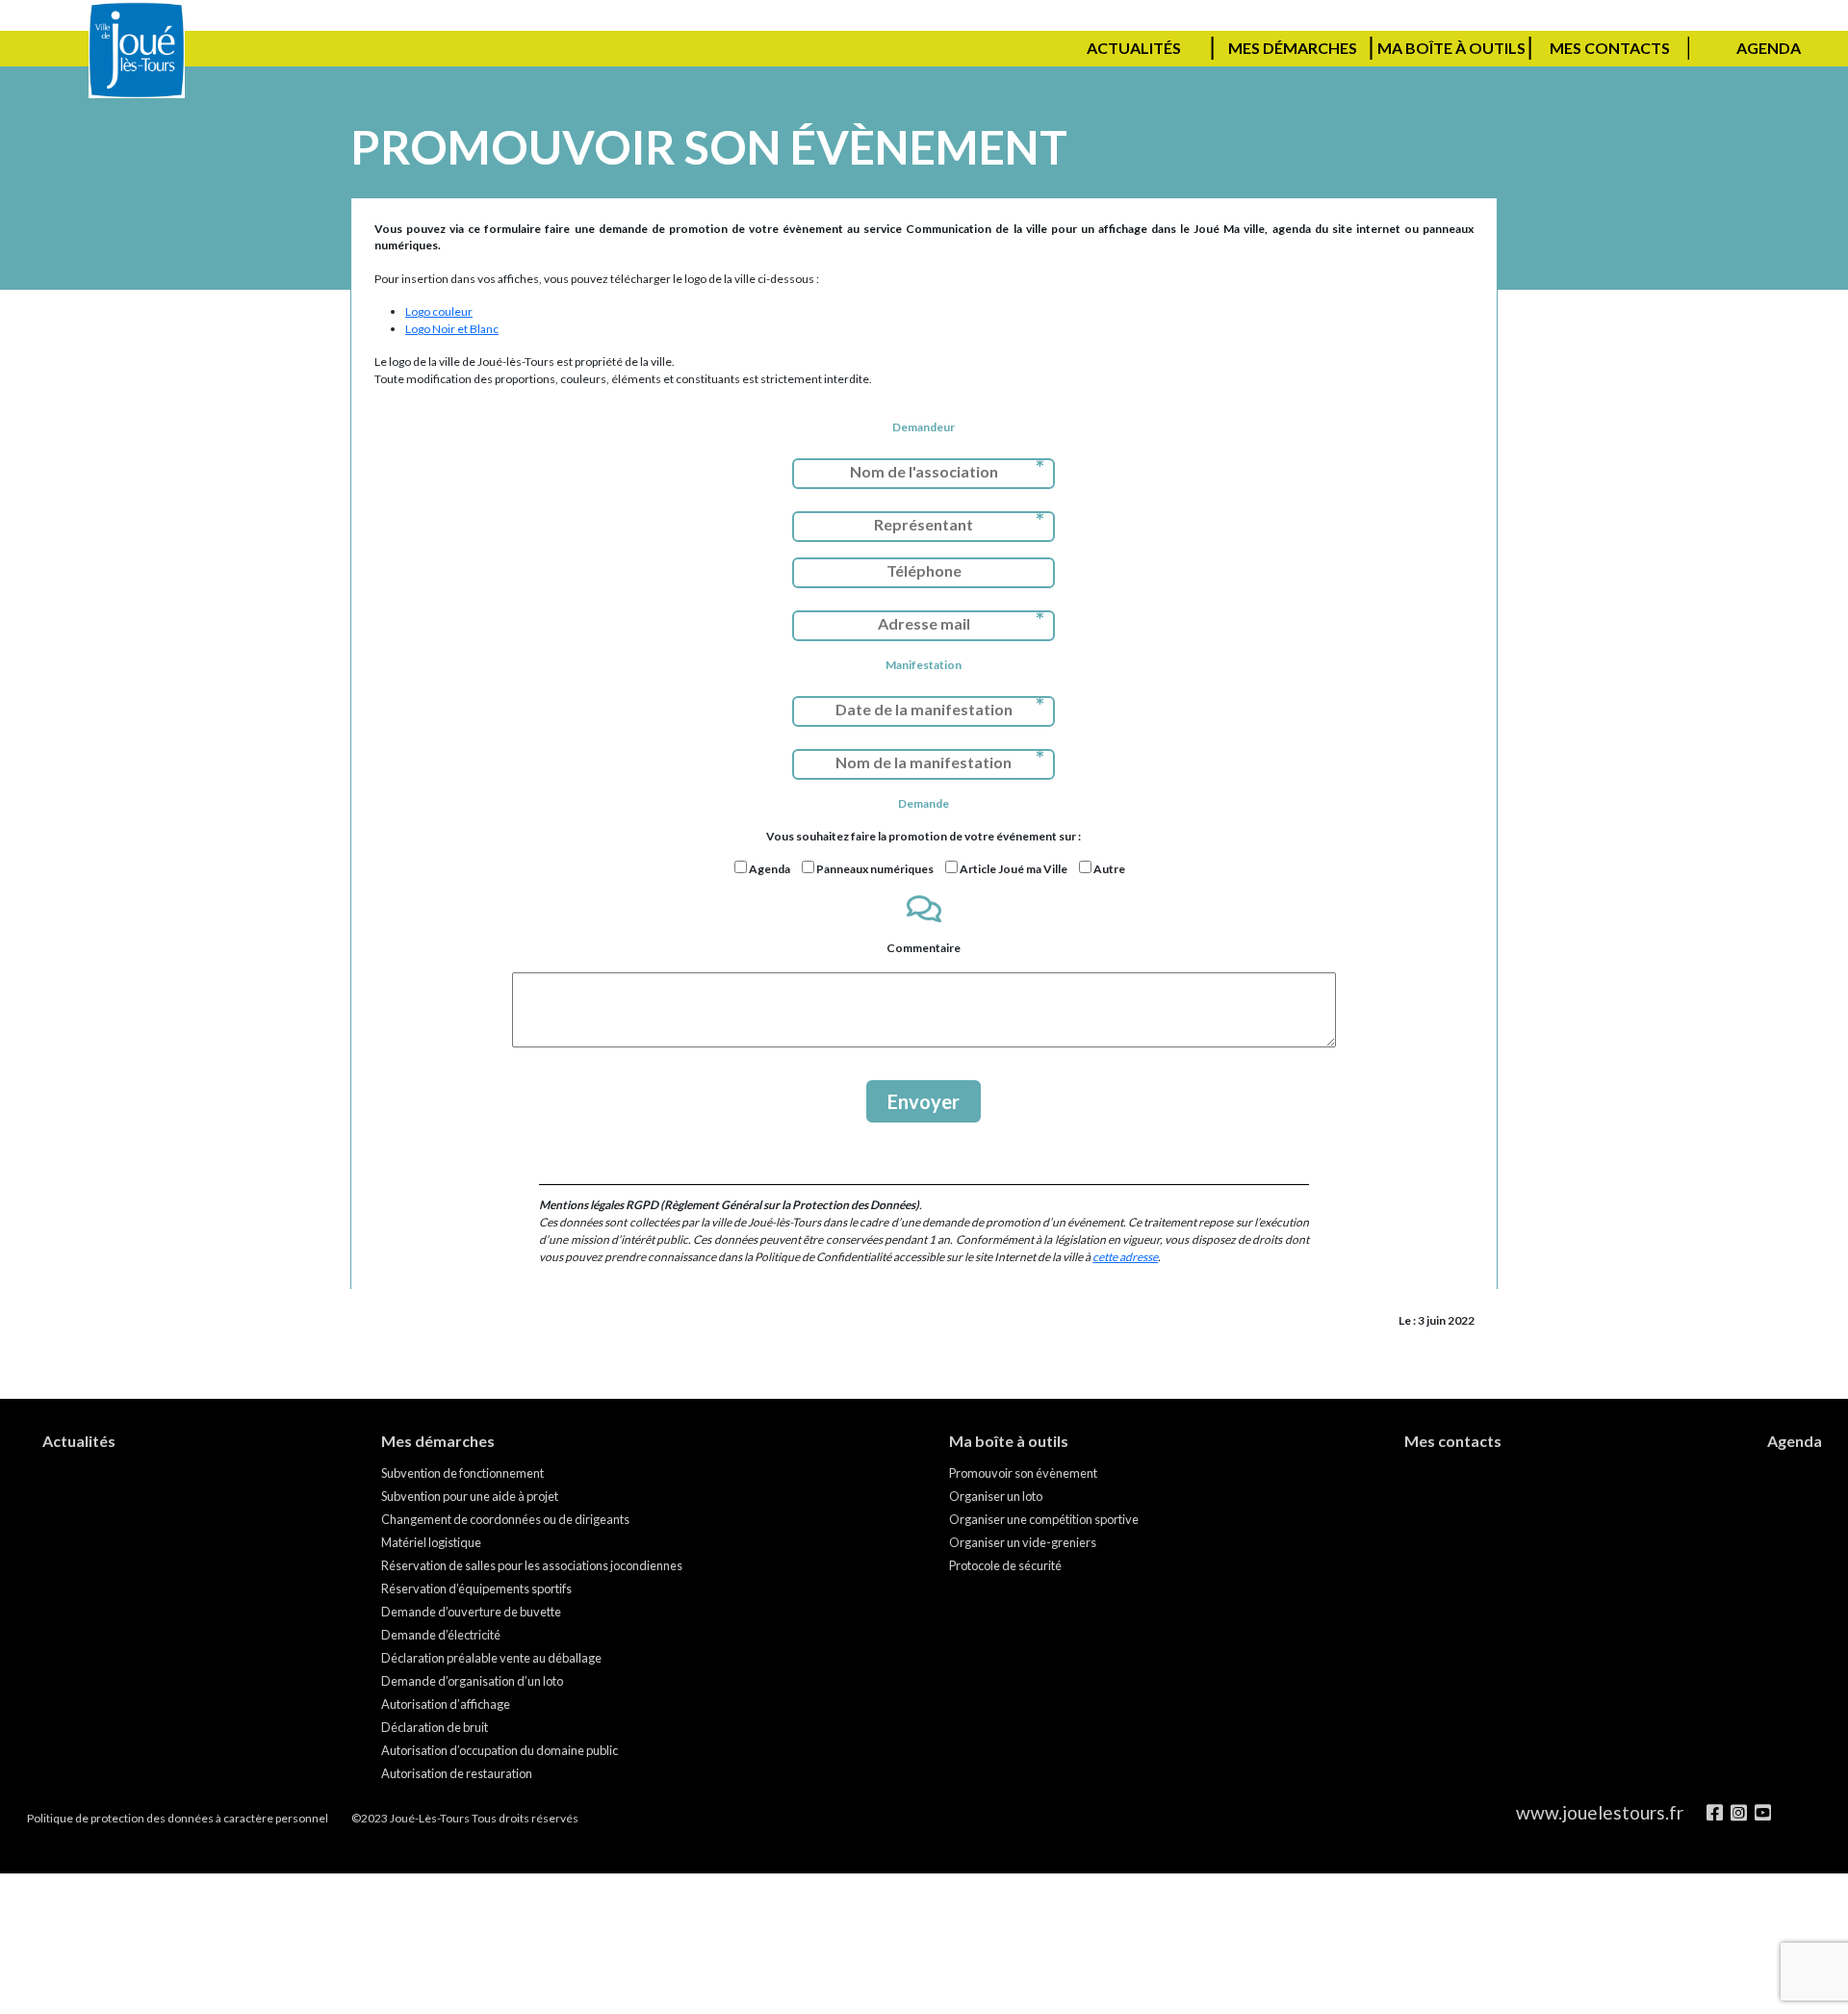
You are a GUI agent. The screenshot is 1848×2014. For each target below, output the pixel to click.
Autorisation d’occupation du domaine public (500, 1750)
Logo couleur (439, 311)
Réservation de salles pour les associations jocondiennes (532, 1565)
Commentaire (924, 948)
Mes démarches (1293, 48)
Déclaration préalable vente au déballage (491, 1658)
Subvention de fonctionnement (462, 1473)
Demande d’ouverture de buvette (471, 1612)
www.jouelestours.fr (1600, 1812)
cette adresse (1125, 1257)
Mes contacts (1610, 48)
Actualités (1134, 48)
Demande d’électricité (441, 1635)
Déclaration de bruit (435, 1727)
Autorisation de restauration (457, 1773)
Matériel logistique (431, 1542)
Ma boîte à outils (1451, 48)
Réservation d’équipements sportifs (476, 1588)
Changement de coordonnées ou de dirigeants (505, 1519)
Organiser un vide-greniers (1023, 1542)
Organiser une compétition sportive (1044, 1519)
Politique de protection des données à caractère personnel (178, 1818)
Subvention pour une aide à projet (470, 1496)
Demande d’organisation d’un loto (472, 1681)
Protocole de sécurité (1005, 1565)
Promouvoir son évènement (1023, 1473)
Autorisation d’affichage (446, 1704)
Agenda (1769, 48)
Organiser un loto (996, 1496)
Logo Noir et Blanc (452, 329)
